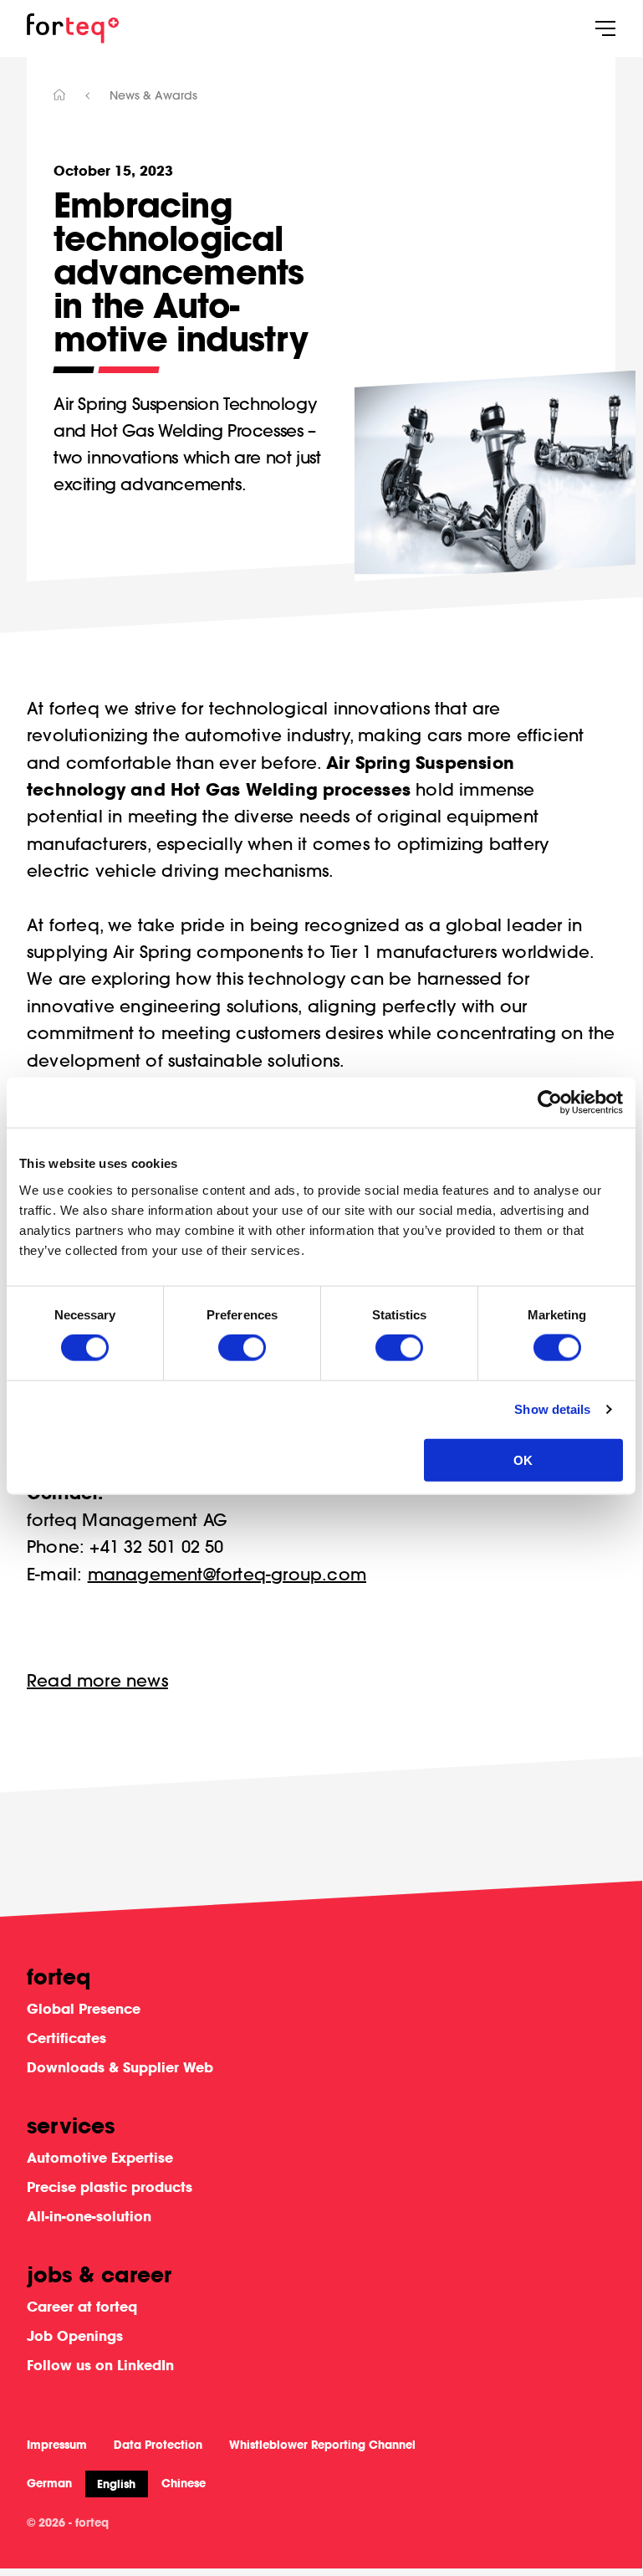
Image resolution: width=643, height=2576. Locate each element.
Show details (552, 1409)
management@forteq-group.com (227, 1574)
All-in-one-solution (89, 2216)
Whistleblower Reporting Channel (322, 2445)
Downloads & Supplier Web (120, 2067)
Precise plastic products (110, 2187)
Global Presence (84, 2008)
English (116, 2484)
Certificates (66, 2038)
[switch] (242, 1348)
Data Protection (158, 2445)
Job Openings (75, 2335)
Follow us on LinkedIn (100, 2365)
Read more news (97, 1680)
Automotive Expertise (100, 2157)
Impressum (57, 2445)
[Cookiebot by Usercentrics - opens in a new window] (550, 1103)
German (49, 2484)
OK (523, 1460)
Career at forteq (82, 2306)
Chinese (184, 2484)
